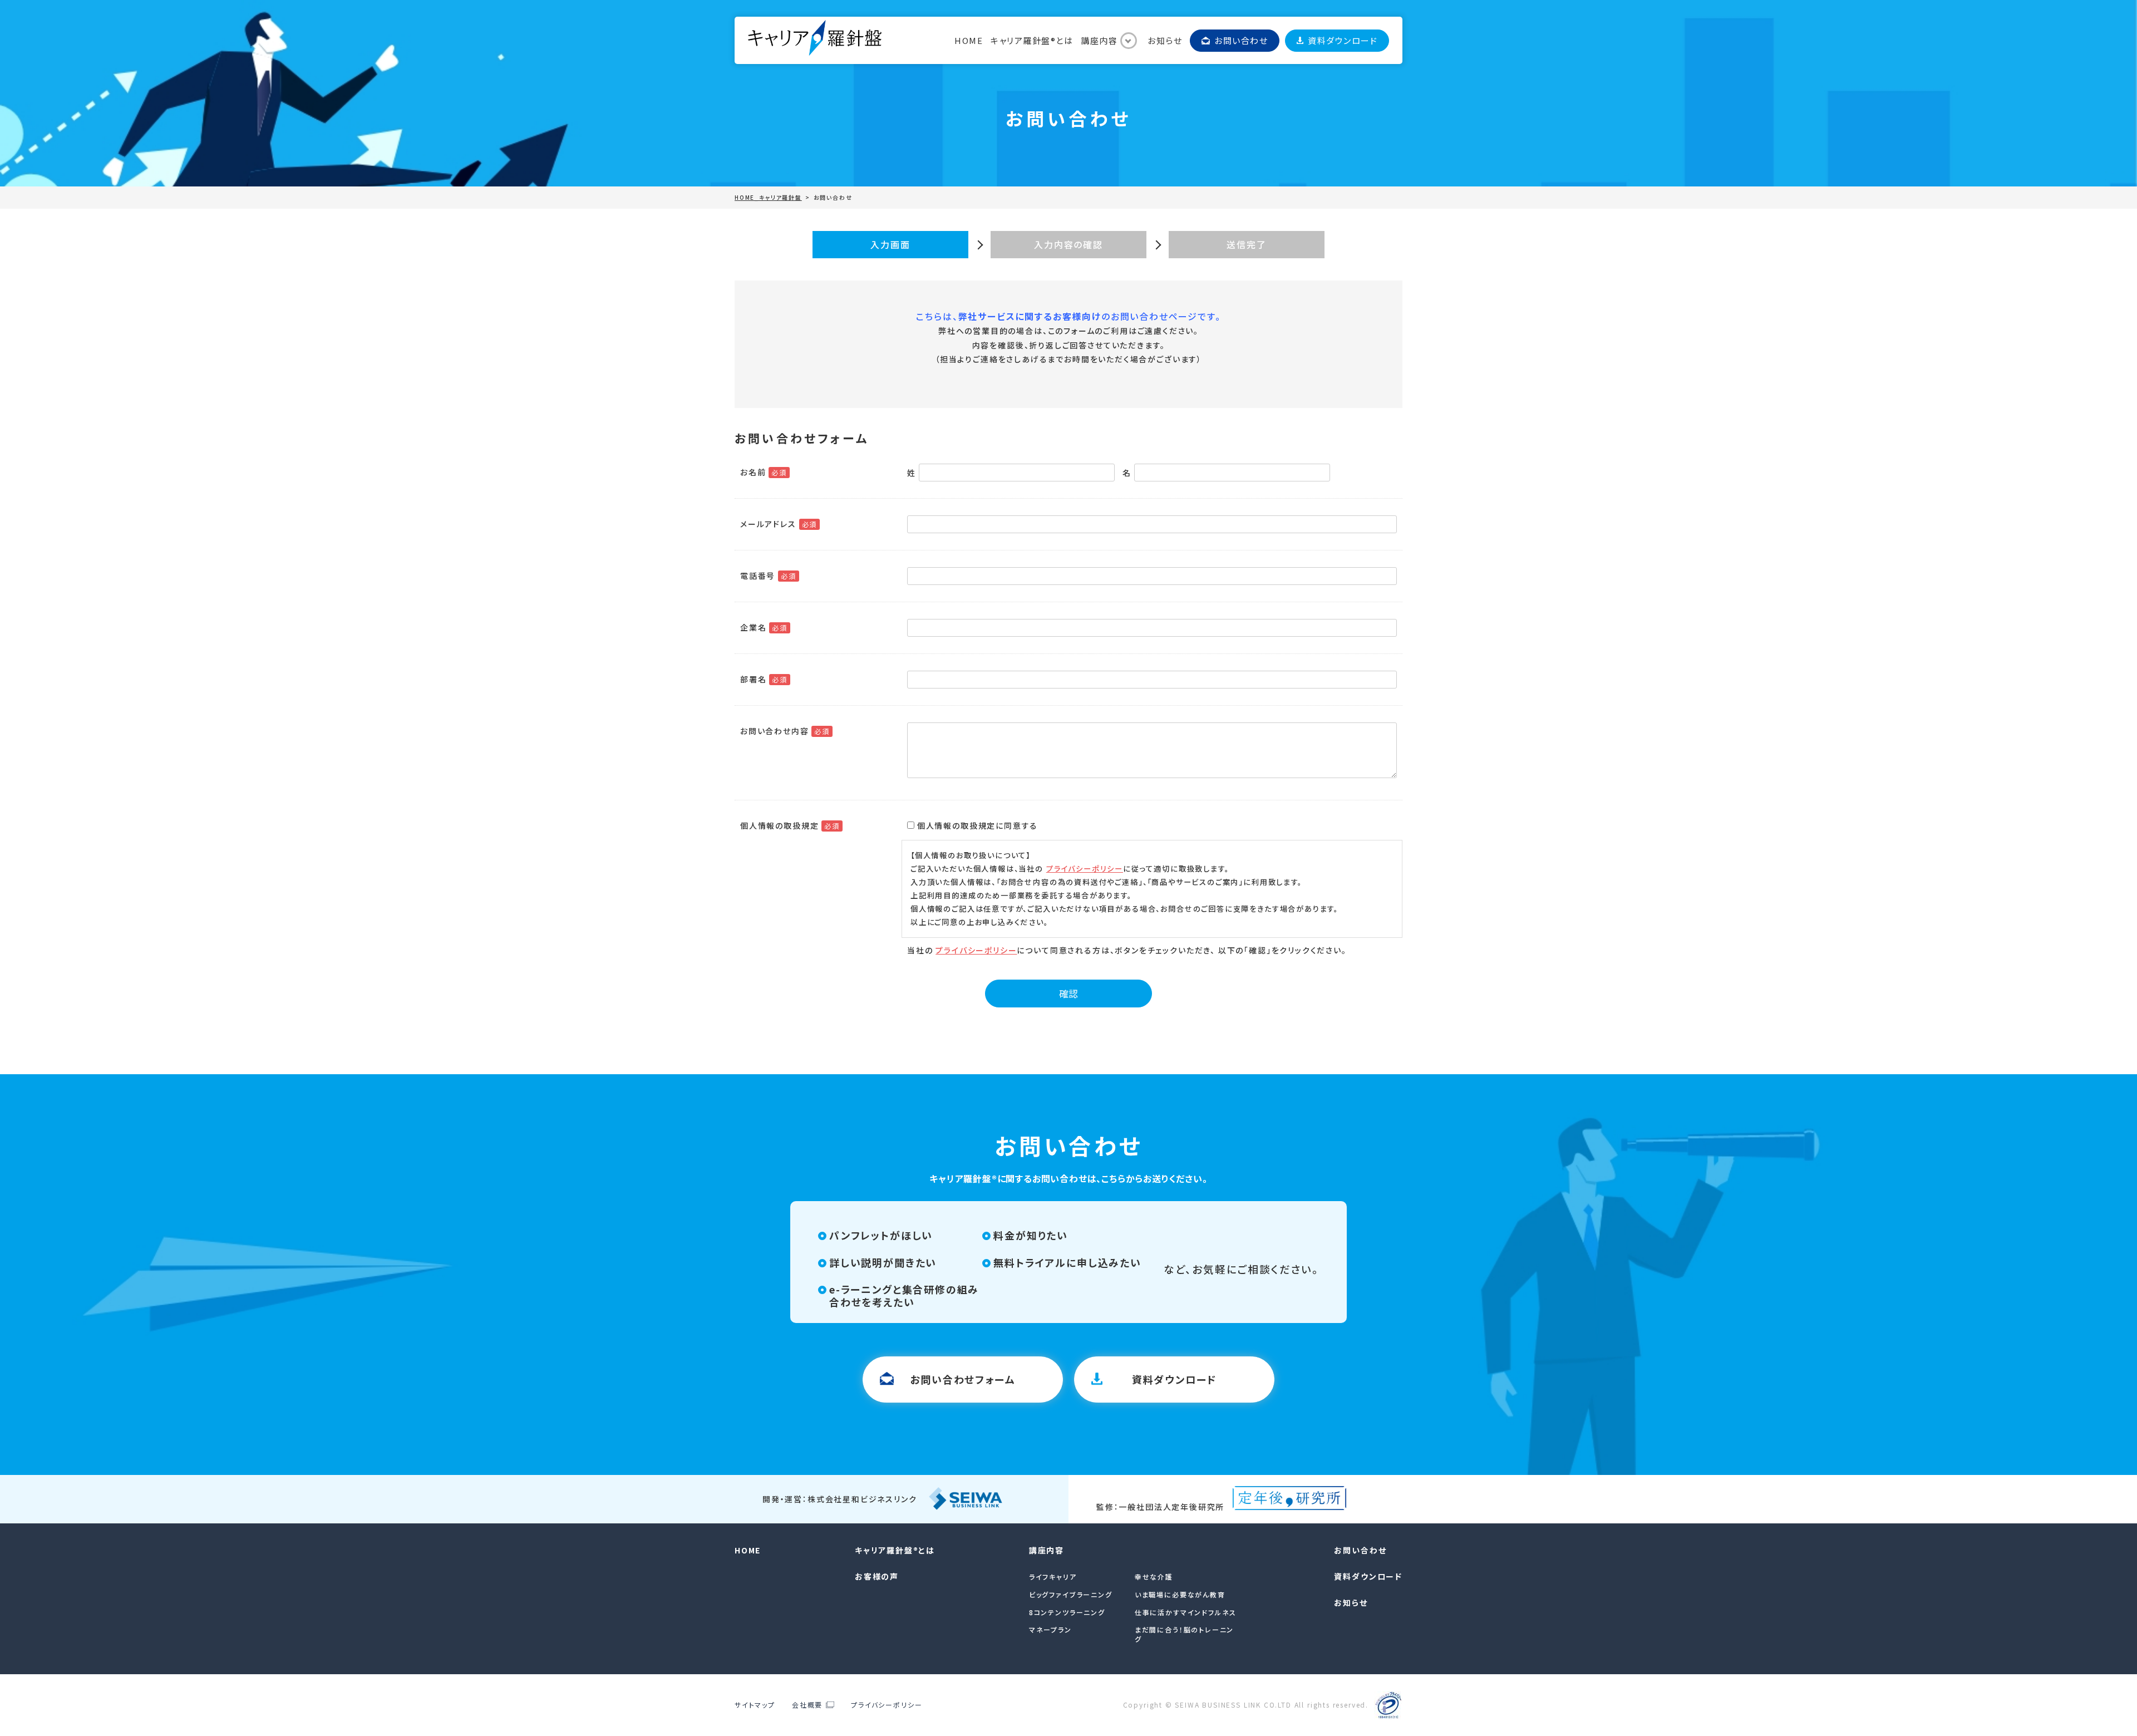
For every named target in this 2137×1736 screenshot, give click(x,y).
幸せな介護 (1154, 1577)
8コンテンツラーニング (1067, 1612)
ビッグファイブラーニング (1071, 1594)
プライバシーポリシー (1085, 869)
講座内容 (1099, 40)
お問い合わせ (1241, 40)
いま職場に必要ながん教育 (1180, 1594)
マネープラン (1050, 1629)
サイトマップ (755, 1705)
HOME (969, 40)
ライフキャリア (1053, 1577)
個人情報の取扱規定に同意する (978, 825)
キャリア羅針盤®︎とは (1032, 40)
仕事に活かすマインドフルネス (1186, 1612)
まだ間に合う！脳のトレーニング (1184, 1634)
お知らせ (1165, 40)
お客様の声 (877, 1576)
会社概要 (807, 1705)
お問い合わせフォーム (962, 1379)
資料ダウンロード (1343, 40)
